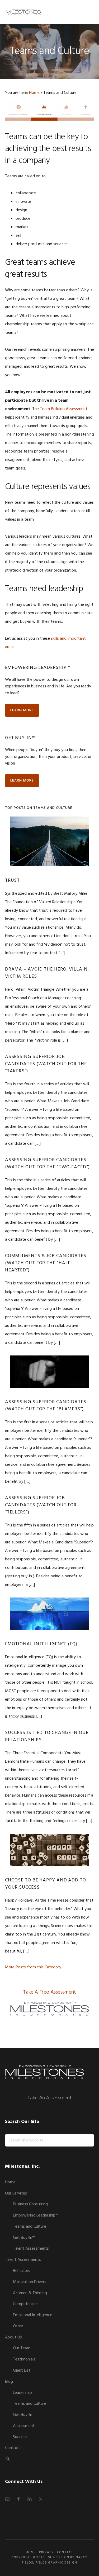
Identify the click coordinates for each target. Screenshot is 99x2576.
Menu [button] (88, 12)
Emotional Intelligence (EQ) (41, 1644)
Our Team (22, 2348)
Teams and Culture (30, 2227)
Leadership (22, 2393)
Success (20, 2437)
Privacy (46, 2552)
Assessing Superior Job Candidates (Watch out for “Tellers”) (41, 1505)
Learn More (22, 710)
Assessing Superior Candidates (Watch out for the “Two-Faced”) (47, 1164)
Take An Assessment (50, 2098)
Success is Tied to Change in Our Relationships (47, 1736)
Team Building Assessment (64, 409)
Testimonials (24, 2359)
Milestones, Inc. (23, 12)
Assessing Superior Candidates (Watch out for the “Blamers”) (46, 1406)
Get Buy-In (23, 2415)
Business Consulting (30, 2204)
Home (10, 2182)
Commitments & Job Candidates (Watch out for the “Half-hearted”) (46, 1263)
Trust (13, 881)
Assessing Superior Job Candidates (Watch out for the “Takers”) (46, 1064)
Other (18, 2326)
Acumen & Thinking (30, 2293)
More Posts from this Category (33, 1967)
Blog (9, 2382)
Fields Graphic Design (56, 2563)
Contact (12, 2448)
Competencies (26, 2304)
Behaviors (22, 2271)
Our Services (16, 2193)
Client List (22, 2371)
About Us (13, 2337)
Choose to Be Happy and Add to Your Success (46, 1884)
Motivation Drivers (30, 2282)
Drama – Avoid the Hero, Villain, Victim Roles (47, 973)
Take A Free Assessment (49, 1992)
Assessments (25, 2426)
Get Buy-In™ (24, 2238)
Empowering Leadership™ (36, 2215)
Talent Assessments (31, 2249)
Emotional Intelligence (33, 2315)
